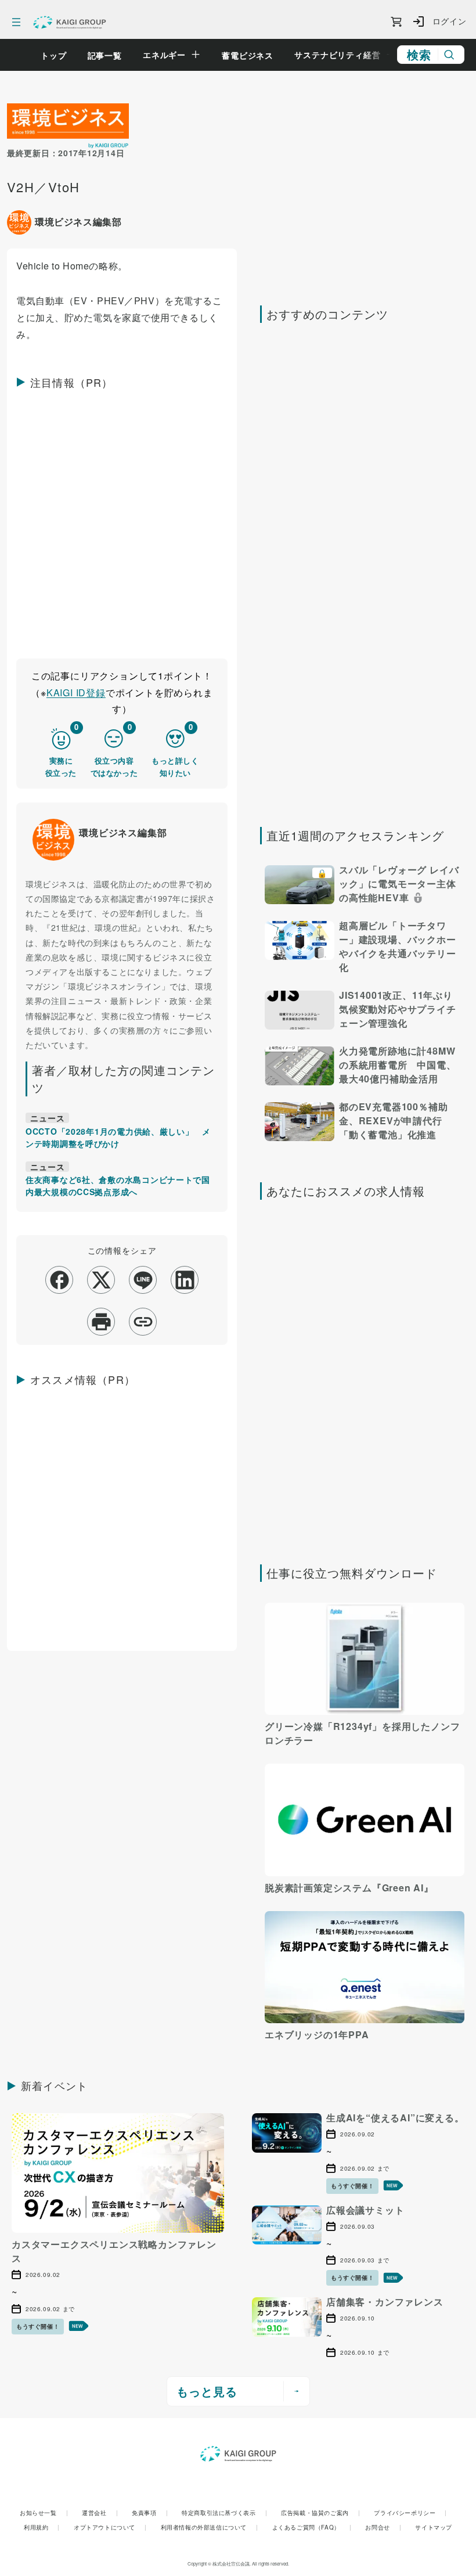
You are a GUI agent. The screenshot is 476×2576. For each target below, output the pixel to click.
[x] (101, 1280)
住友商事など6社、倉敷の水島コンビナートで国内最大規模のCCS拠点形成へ (118, 1186)
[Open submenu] (196, 55)
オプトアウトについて (110, 2527)
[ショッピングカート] (396, 22)
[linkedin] (185, 1280)
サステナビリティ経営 (337, 55)
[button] (365, 886)
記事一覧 (105, 55)
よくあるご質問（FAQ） (312, 2527)
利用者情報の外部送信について (210, 2527)
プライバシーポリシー (410, 2513)
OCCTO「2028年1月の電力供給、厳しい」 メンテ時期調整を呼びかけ (118, 1137)
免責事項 (150, 2513)
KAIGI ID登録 (76, 692)
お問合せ (383, 2527)
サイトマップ (434, 2527)
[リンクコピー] (143, 1322)
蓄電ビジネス (248, 55)
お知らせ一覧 (44, 2513)
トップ (54, 55)
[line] (143, 1280)
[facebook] (59, 1280)
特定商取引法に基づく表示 (224, 2513)
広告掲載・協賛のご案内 (320, 2513)
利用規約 (42, 2527)
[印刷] (101, 1322)
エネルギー (164, 55)
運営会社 (100, 2513)
